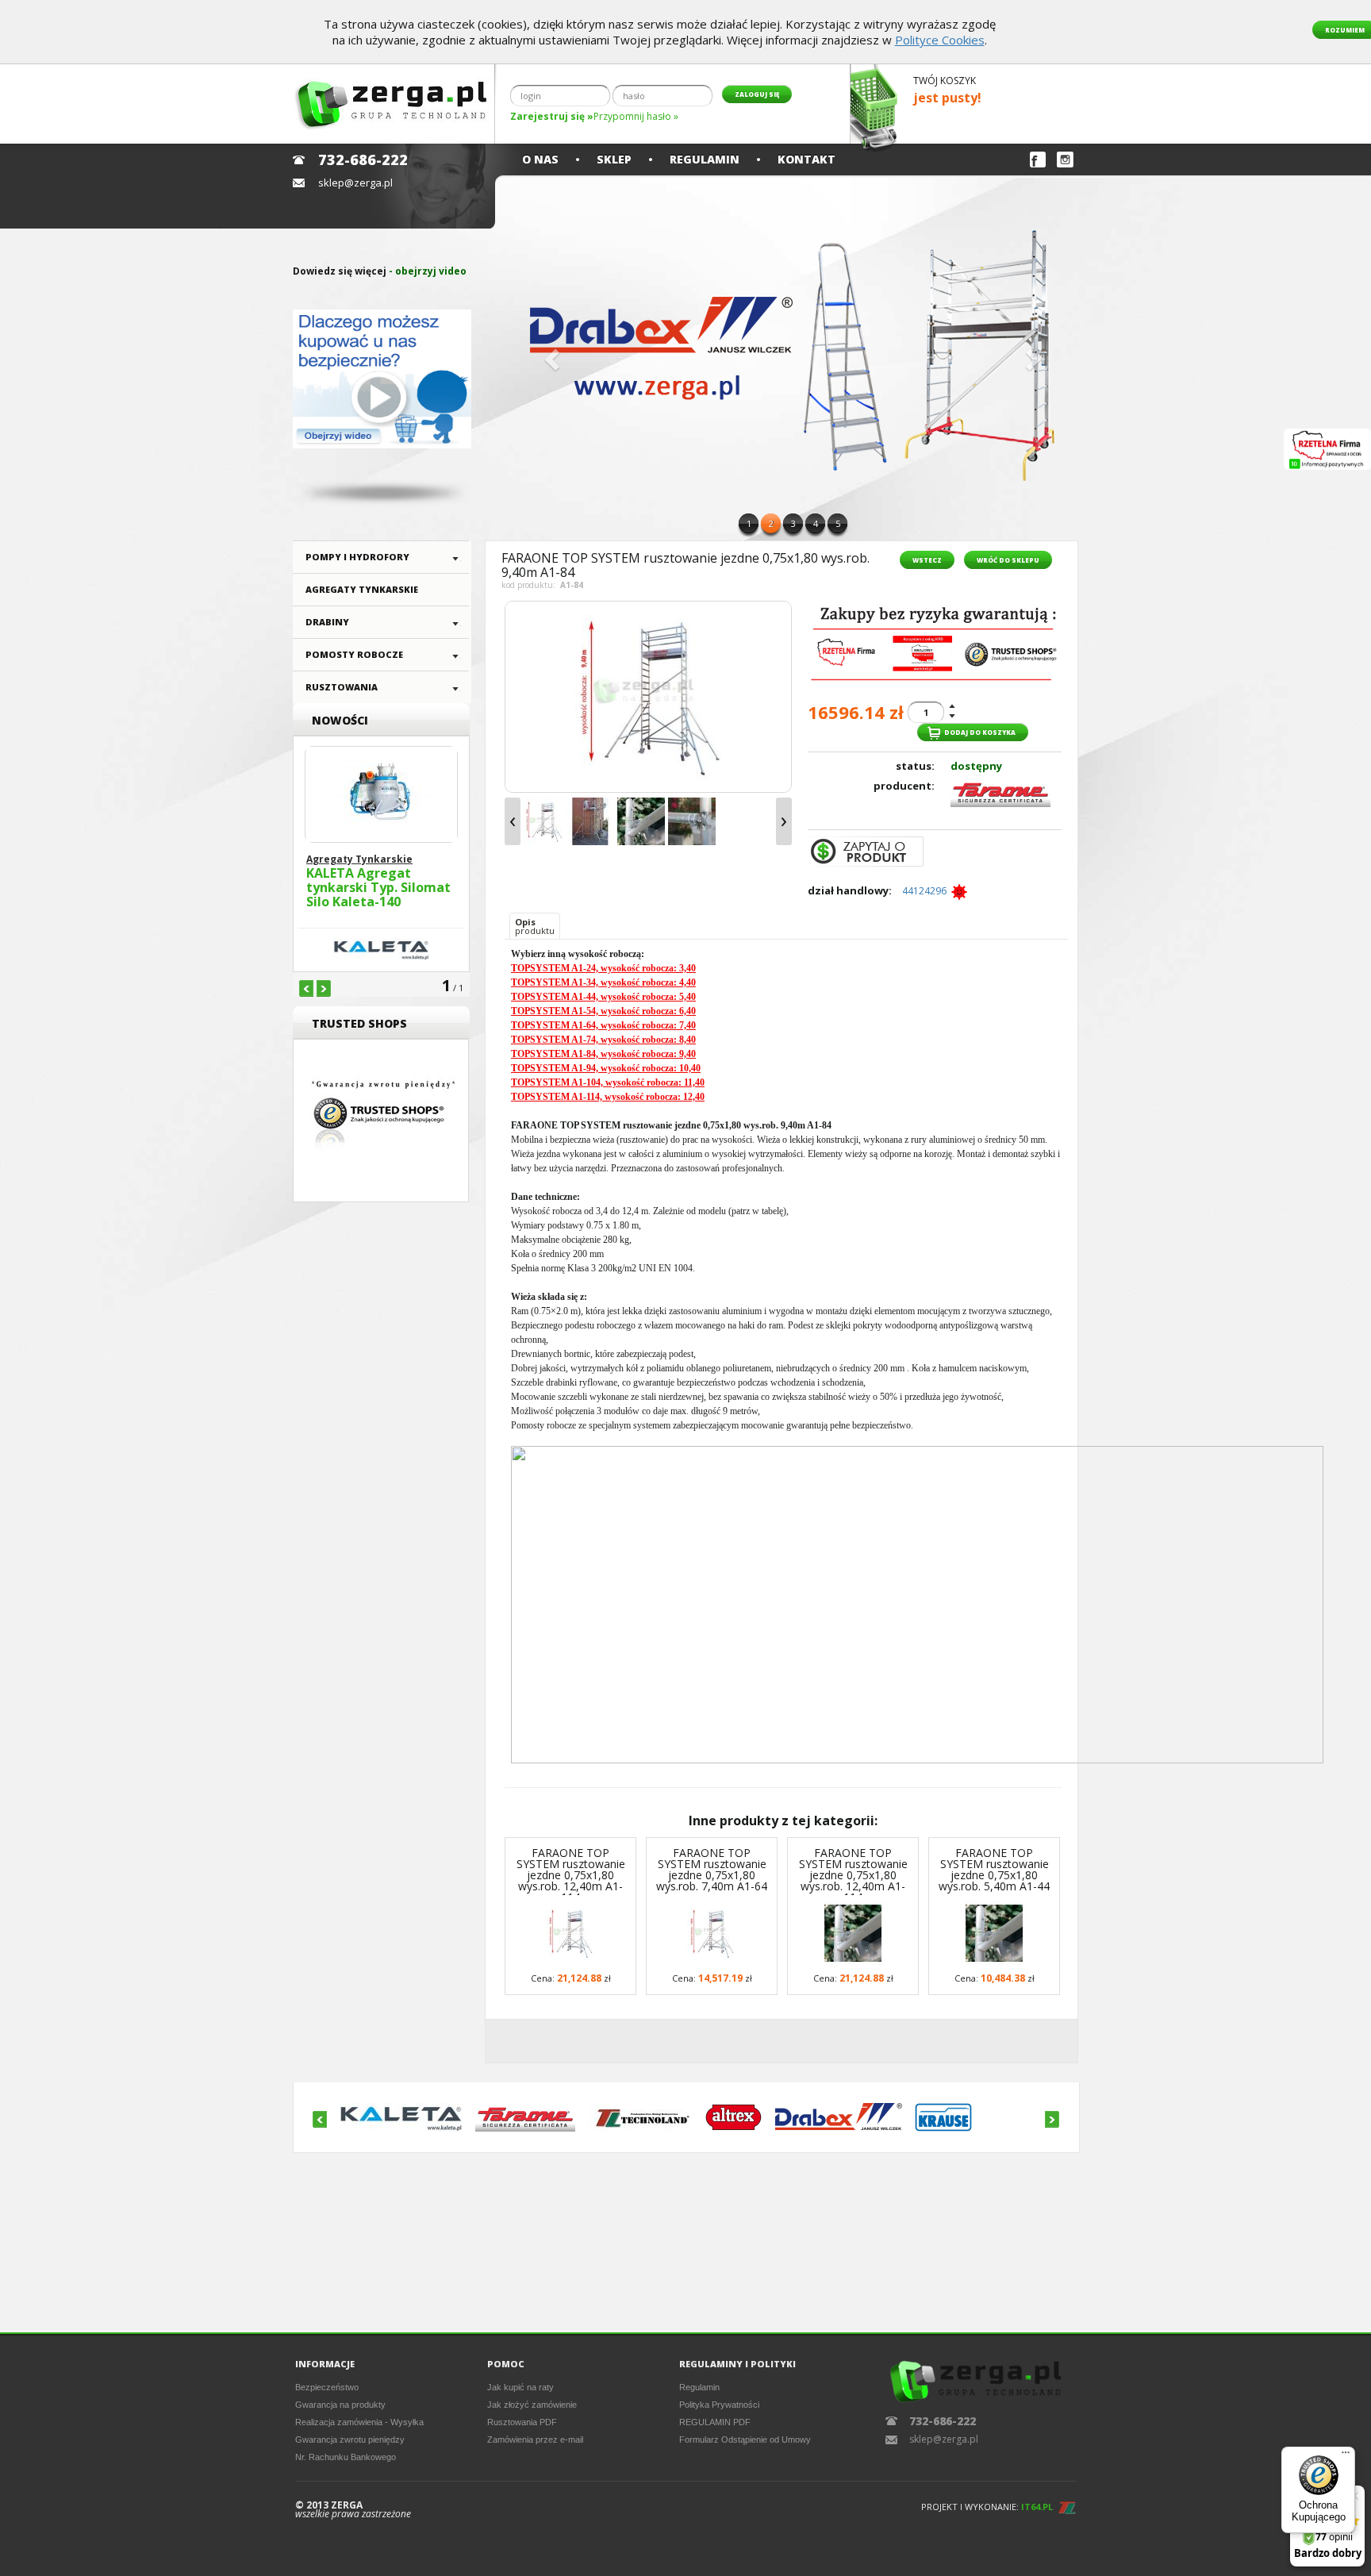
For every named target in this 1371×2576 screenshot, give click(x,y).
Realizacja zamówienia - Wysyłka (359, 2422)
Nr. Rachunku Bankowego (346, 2457)
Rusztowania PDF (522, 2422)
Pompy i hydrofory (357, 557)
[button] (550, 355)
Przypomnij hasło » (636, 116)
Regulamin (705, 159)
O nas (540, 159)
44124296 (927, 891)
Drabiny (327, 622)
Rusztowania (342, 687)
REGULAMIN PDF (715, 2422)
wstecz (927, 560)
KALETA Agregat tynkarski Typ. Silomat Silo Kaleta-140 (378, 888)
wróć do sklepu (1008, 560)
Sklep (614, 159)
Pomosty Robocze (354, 654)
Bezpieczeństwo (327, 2387)
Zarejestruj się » (552, 116)
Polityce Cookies (940, 40)
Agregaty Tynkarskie (362, 589)
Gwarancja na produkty (340, 2405)
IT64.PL (1037, 2507)
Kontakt (806, 159)
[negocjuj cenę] (866, 852)
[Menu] (1346, 2456)
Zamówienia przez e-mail (535, 2440)
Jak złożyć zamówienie (532, 2405)
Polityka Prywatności (719, 2405)
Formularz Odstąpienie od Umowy (745, 2440)
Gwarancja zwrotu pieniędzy (350, 2440)
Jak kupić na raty (520, 2387)
